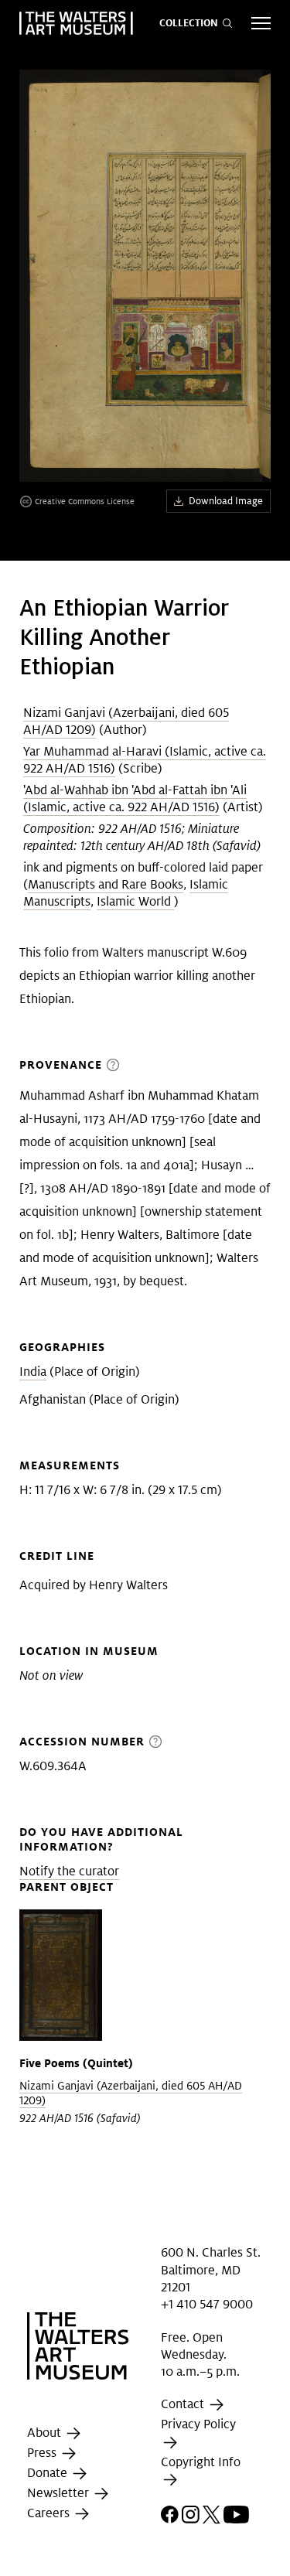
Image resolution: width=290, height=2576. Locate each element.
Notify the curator (69, 1871)
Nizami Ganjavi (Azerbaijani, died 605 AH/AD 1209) (131, 2093)
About (46, 2433)
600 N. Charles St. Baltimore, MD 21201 (211, 2270)
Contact (184, 2405)
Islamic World (135, 901)
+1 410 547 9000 (207, 2304)
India (33, 1372)
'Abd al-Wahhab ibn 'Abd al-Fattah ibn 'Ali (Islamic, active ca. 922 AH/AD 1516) (135, 798)
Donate (49, 2473)
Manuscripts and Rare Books (106, 884)
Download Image (226, 501)
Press (43, 2453)
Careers (50, 2513)
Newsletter (60, 2493)
